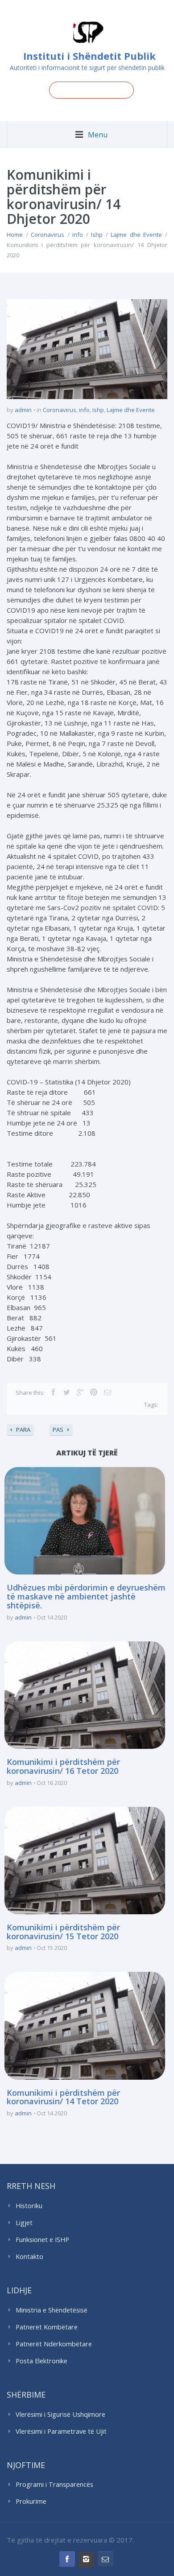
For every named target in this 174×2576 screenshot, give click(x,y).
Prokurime (31, 2501)
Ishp (97, 235)
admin (23, 410)
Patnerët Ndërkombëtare (54, 2344)
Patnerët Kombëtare (47, 2327)
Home (15, 235)
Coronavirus (48, 235)
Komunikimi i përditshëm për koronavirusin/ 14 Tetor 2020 (63, 2097)
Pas (58, 1430)
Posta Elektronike (41, 2361)
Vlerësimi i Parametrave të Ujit (61, 2431)
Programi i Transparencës (54, 2484)
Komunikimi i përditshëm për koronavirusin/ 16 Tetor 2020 (63, 1766)
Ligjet (24, 2223)
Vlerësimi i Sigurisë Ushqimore (60, 2414)
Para (23, 1430)
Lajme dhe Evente (136, 235)
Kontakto (29, 2257)
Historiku (29, 2206)
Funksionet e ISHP (42, 2240)
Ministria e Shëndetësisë (52, 2310)
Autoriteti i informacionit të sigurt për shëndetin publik (87, 68)
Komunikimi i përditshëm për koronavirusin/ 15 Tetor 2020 (63, 1932)
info (78, 235)
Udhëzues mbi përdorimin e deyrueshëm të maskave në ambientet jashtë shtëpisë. (86, 1596)
